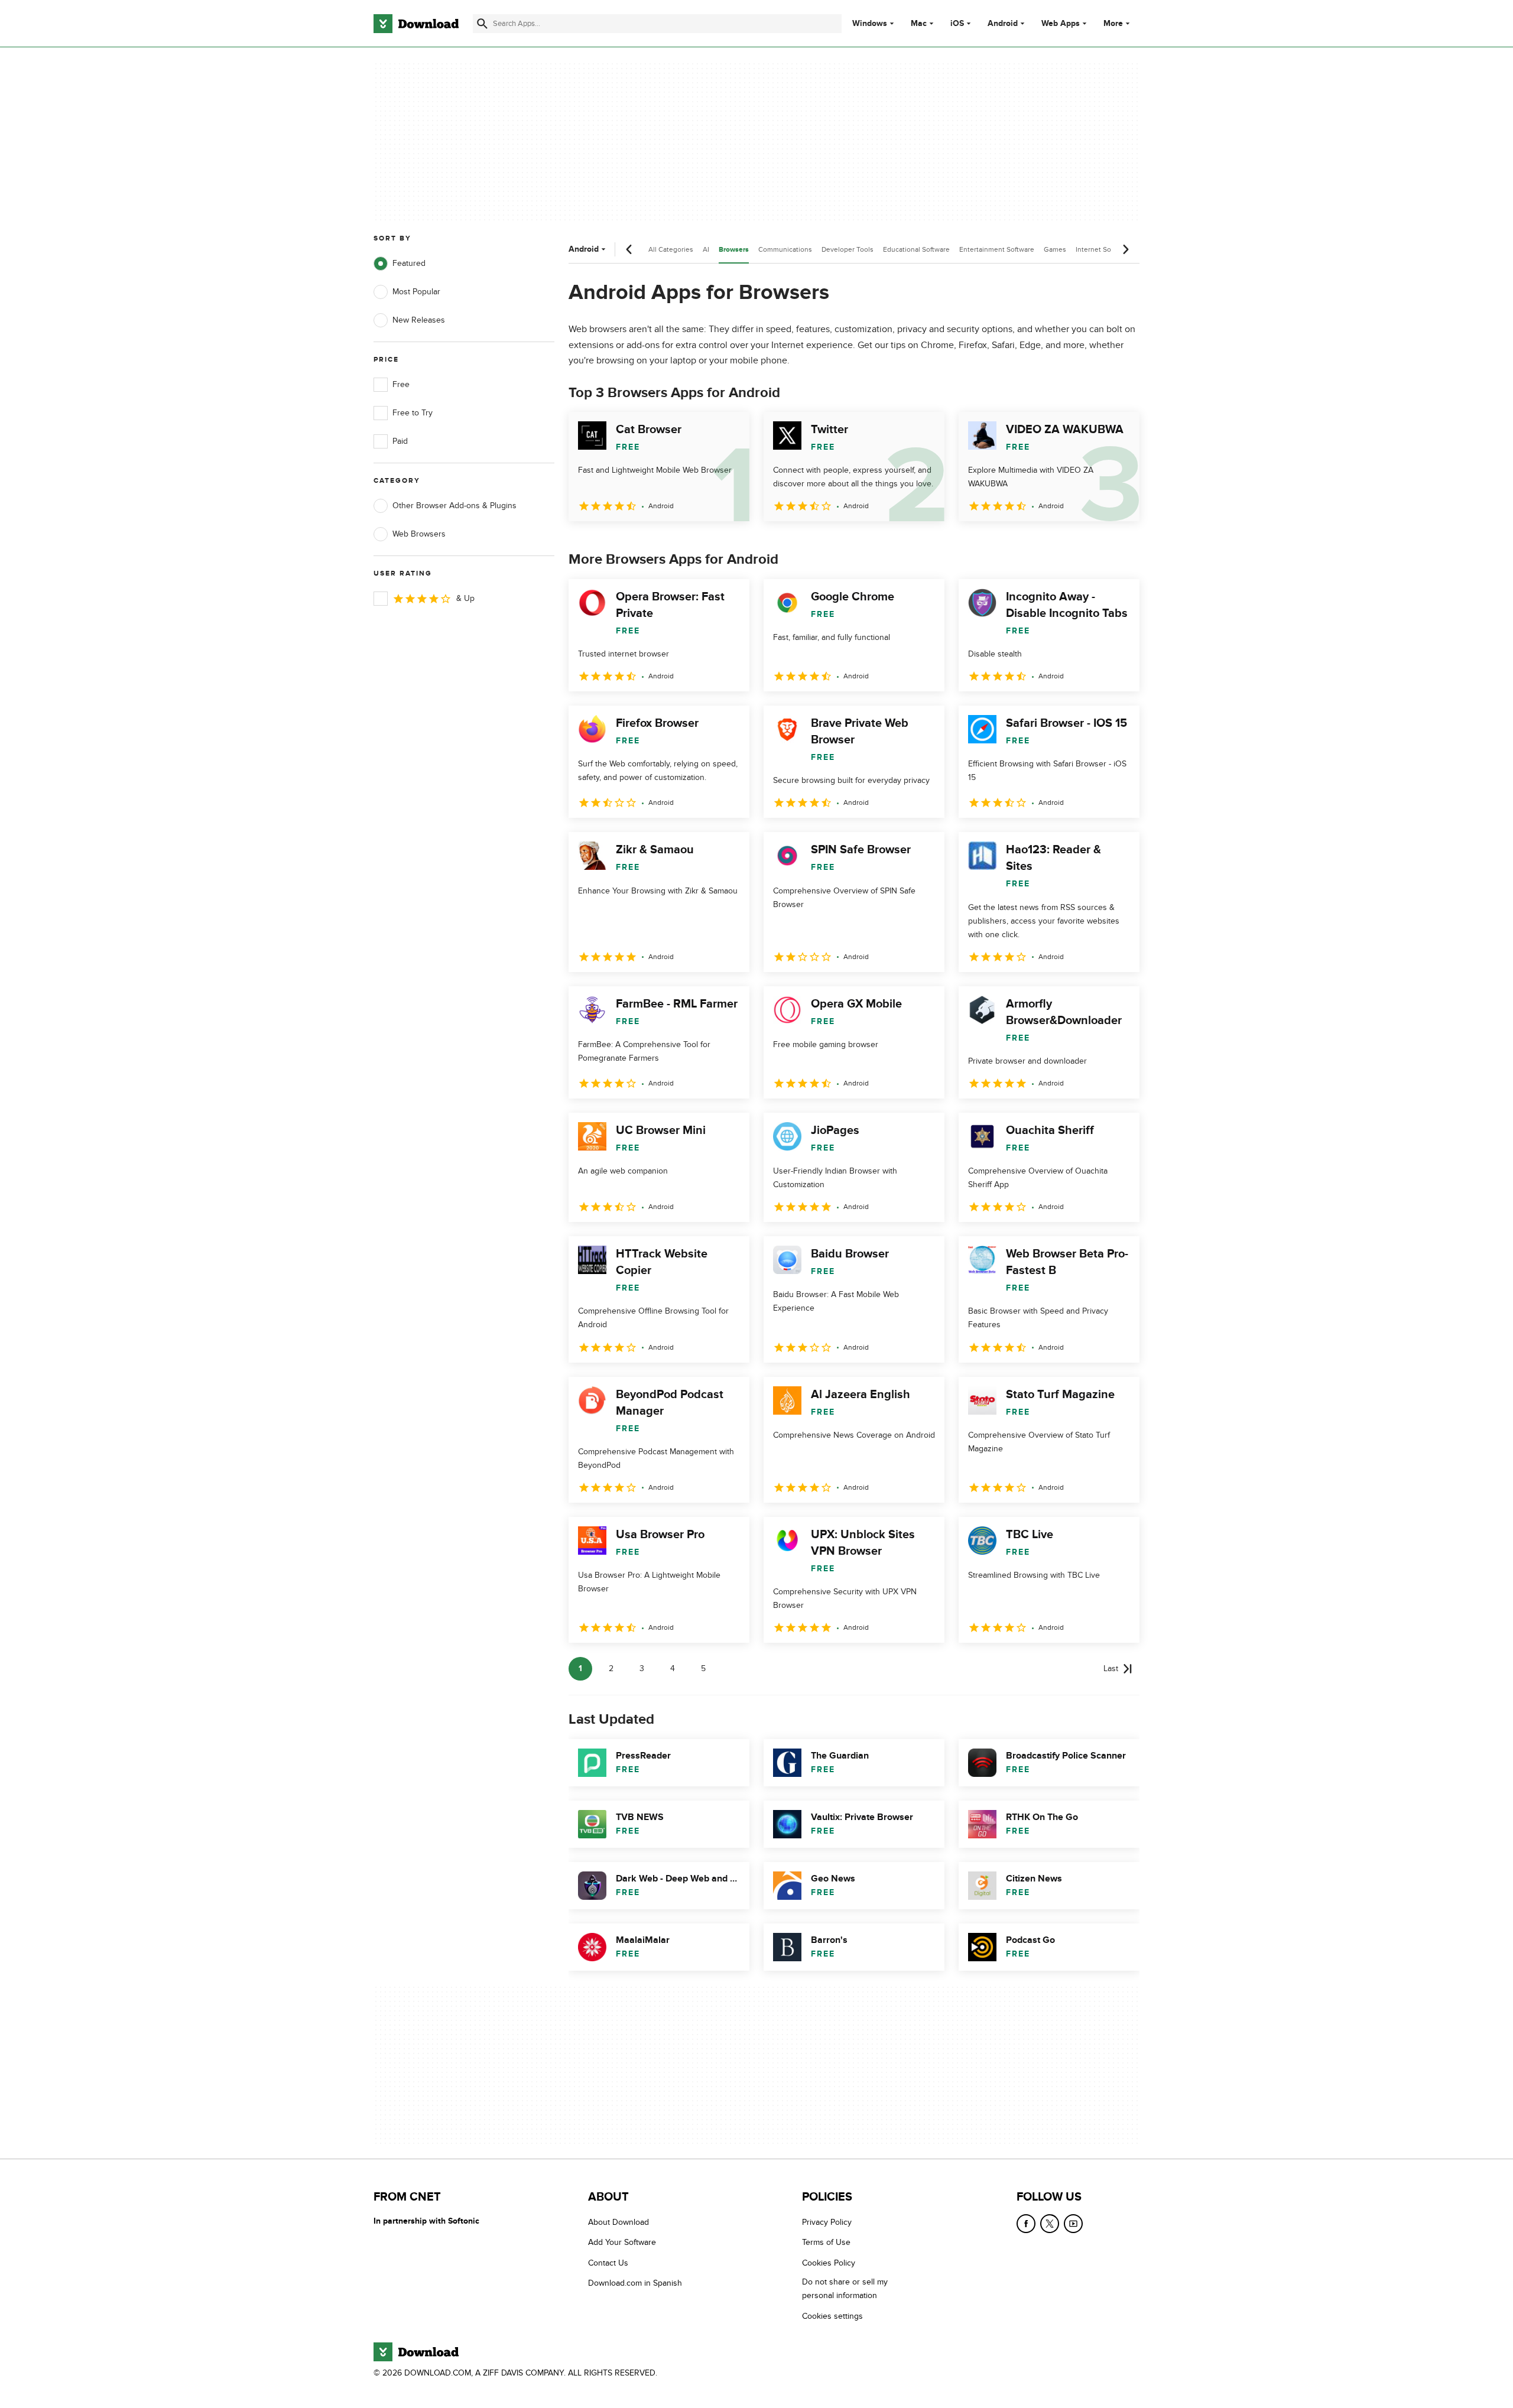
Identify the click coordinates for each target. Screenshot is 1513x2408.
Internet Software (1103, 249)
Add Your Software (622, 2242)
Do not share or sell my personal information (845, 2289)
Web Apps (1061, 24)
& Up (465, 598)
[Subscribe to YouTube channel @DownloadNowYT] (1073, 2224)
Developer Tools (848, 249)
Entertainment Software (997, 249)
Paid (400, 441)
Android (1003, 24)
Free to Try (413, 413)
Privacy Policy (827, 2222)
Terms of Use (826, 2242)
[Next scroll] (1125, 249)
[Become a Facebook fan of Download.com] (1026, 2224)
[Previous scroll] (629, 249)
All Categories (671, 249)
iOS (957, 24)
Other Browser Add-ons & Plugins (454, 506)
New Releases (419, 320)
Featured (409, 263)
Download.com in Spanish (635, 2283)
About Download (618, 2222)
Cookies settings (832, 2316)
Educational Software (916, 249)
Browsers (734, 250)
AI (706, 249)
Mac (919, 24)
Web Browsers (419, 534)
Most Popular (416, 292)
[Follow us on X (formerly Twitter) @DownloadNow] (1050, 2224)
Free (401, 384)
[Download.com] (416, 24)
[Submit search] (482, 24)
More (1113, 23)
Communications (785, 249)
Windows (870, 24)
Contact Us (608, 2262)
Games (1055, 249)
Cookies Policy (829, 2262)
